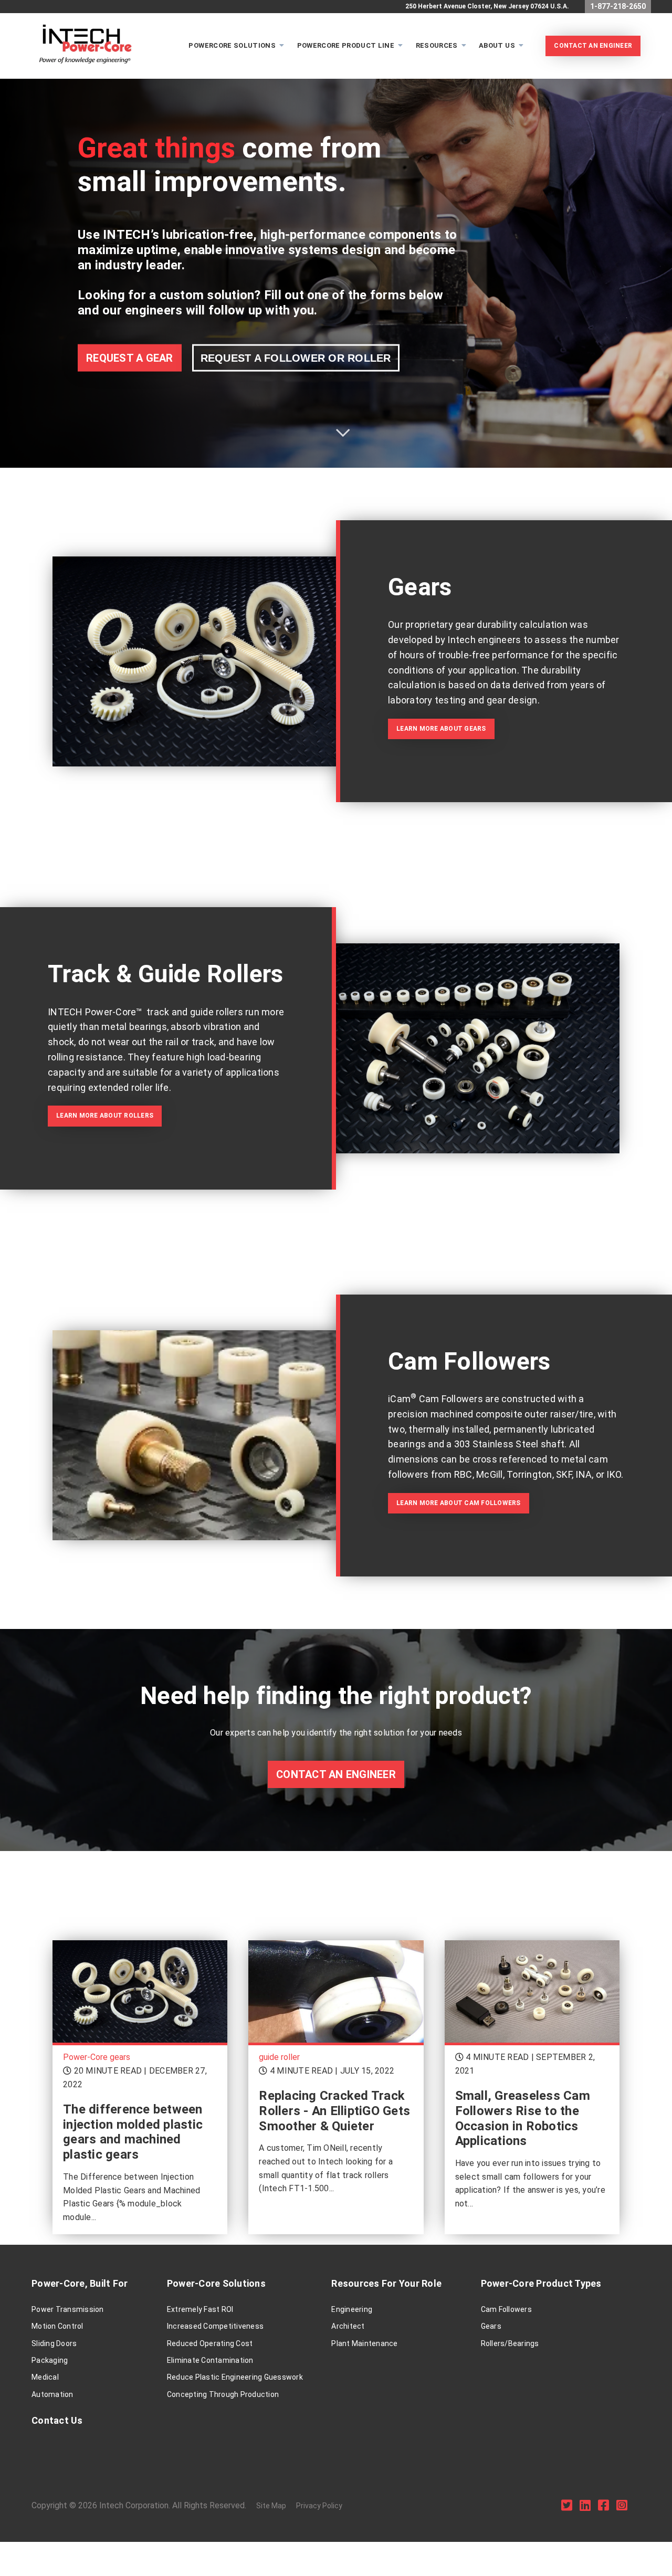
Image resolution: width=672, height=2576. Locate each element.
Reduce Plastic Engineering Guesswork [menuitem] (235, 2377)
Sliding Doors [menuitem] (54, 2343)
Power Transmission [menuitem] (68, 2309)
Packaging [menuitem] (50, 2360)
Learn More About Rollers (105, 1116)
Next (656, 257)
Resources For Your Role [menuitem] (386, 2283)
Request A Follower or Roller (296, 358)
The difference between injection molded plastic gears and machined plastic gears (133, 2132)
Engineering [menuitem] (352, 2309)
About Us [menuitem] (497, 45)
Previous (16, 257)
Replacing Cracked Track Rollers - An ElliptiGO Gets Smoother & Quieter (334, 2111)
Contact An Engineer (593, 46)
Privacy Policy (319, 2506)
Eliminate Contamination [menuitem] (210, 2360)
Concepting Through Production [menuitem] (223, 2394)
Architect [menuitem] (348, 2326)
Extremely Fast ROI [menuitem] (200, 2309)
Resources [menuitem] (437, 45)
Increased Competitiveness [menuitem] (215, 2326)
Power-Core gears (97, 2057)
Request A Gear (130, 358)
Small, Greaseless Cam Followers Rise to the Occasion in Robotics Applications (523, 2118)
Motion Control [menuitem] (57, 2326)
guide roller (279, 2057)
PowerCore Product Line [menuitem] (346, 45)
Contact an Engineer (336, 1774)
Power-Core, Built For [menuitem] (80, 2283)
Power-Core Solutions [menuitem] (216, 2283)
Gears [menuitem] (491, 2326)
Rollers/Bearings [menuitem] (510, 2343)
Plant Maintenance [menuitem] (364, 2343)
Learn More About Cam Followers (459, 1503)
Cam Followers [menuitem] (506, 2309)
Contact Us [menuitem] (57, 2420)
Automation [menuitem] (52, 2394)
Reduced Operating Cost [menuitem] (210, 2343)
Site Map (271, 2506)
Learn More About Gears (441, 729)
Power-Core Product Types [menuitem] (541, 2283)
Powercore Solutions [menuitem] (232, 45)
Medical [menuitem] (45, 2377)
